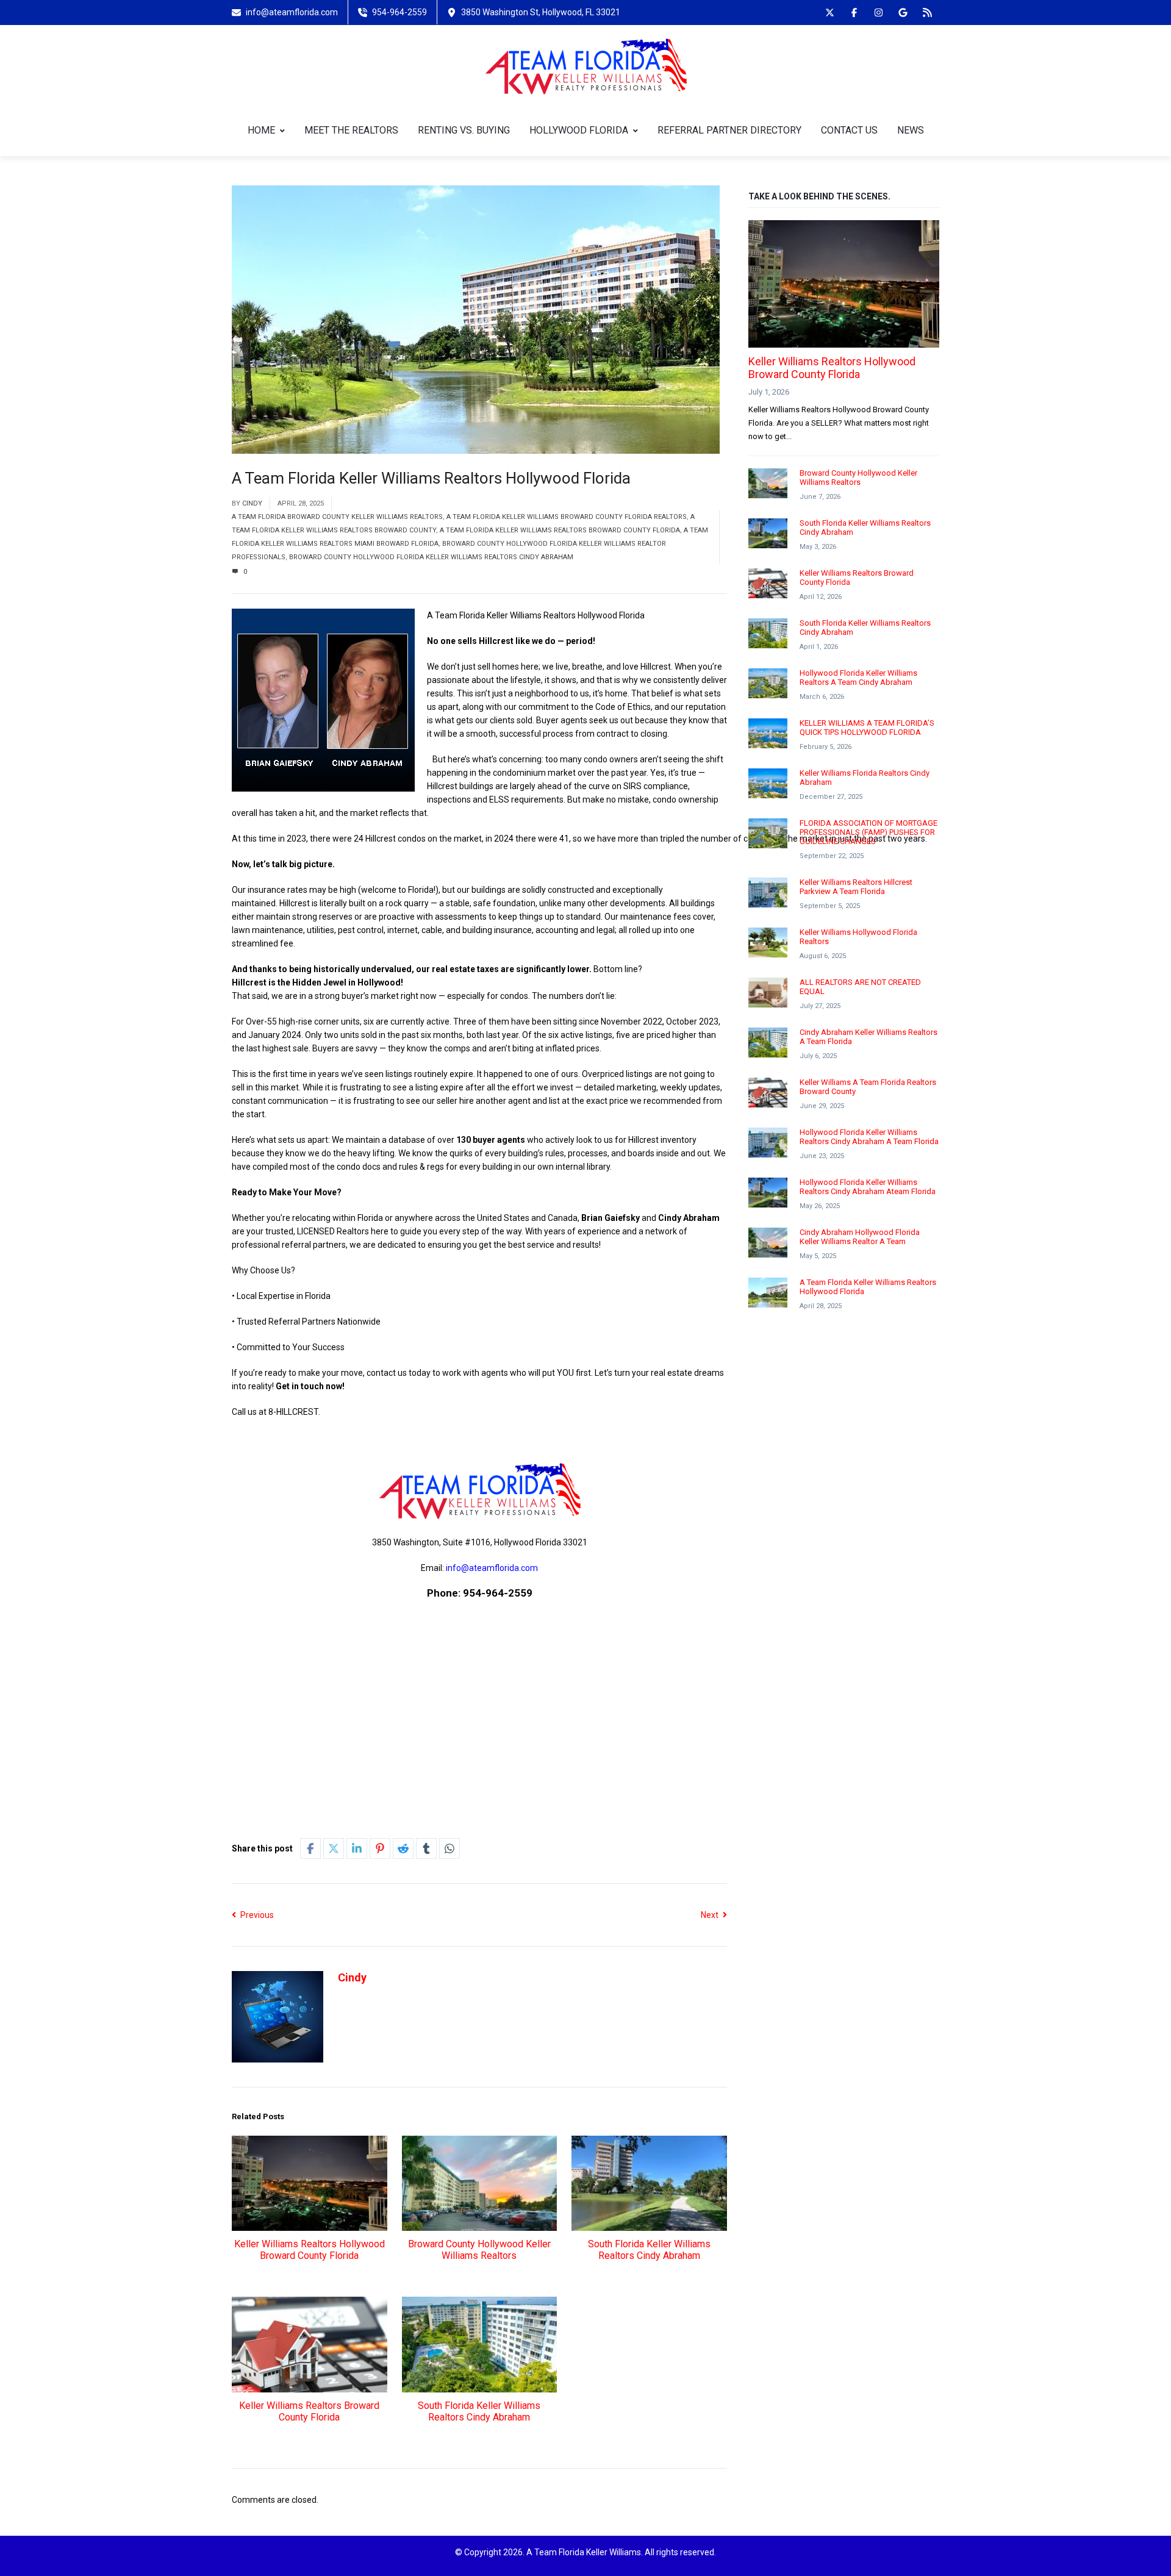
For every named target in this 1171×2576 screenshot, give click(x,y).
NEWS (911, 130)
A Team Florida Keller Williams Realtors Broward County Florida (560, 530)
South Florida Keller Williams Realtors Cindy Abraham (649, 2250)
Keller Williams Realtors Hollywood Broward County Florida (310, 2250)
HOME (261, 130)
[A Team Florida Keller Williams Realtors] (586, 65)
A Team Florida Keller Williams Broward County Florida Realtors (567, 517)
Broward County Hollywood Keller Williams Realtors (479, 2250)
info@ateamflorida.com (492, 1568)
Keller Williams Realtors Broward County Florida (309, 2411)
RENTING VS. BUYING (464, 130)
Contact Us (849, 130)
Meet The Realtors (351, 130)
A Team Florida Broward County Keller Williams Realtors (337, 517)
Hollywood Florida (579, 130)
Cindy (252, 503)
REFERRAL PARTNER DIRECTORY (729, 130)
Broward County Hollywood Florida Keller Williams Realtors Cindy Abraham (431, 557)
